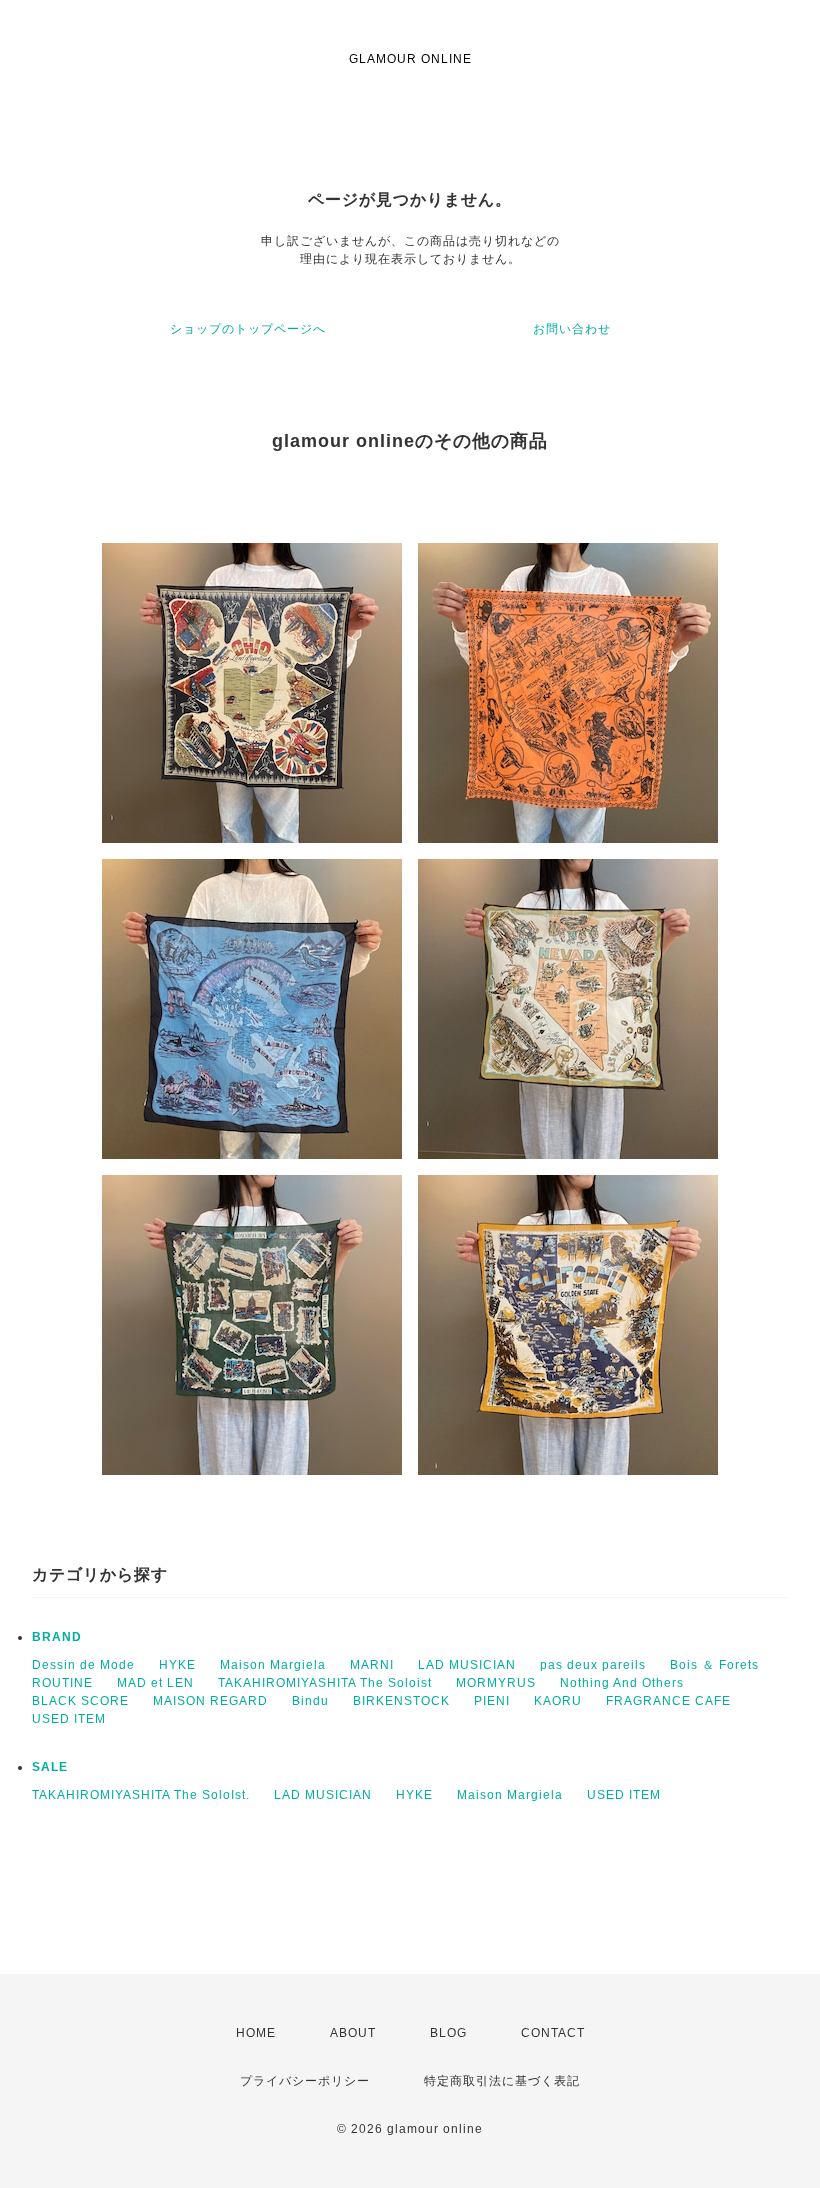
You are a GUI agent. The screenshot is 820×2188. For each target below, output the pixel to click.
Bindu (310, 1701)
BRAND (57, 1637)
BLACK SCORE (80, 1701)
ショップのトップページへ (248, 329)
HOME (256, 2033)
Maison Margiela (273, 1665)
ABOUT (353, 2033)
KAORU (558, 1701)
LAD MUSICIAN (467, 1665)
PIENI (492, 1701)
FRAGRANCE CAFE (668, 1701)
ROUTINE (62, 1683)
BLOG (448, 2033)
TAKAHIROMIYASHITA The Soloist (325, 1683)
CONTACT (553, 2033)
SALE (50, 1767)
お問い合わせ (572, 329)
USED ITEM (69, 1719)
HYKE (177, 1665)
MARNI (372, 1665)
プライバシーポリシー (305, 2081)
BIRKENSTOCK (401, 1701)
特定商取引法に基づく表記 (502, 2081)
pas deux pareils (593, 1665)
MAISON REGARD (210, 1701)
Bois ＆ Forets (714, 1665)
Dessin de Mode (83, 1665)
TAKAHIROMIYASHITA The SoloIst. (141, 1795)
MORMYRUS (496, 1683)
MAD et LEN (155, 1683)
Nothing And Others (622, 1683)
